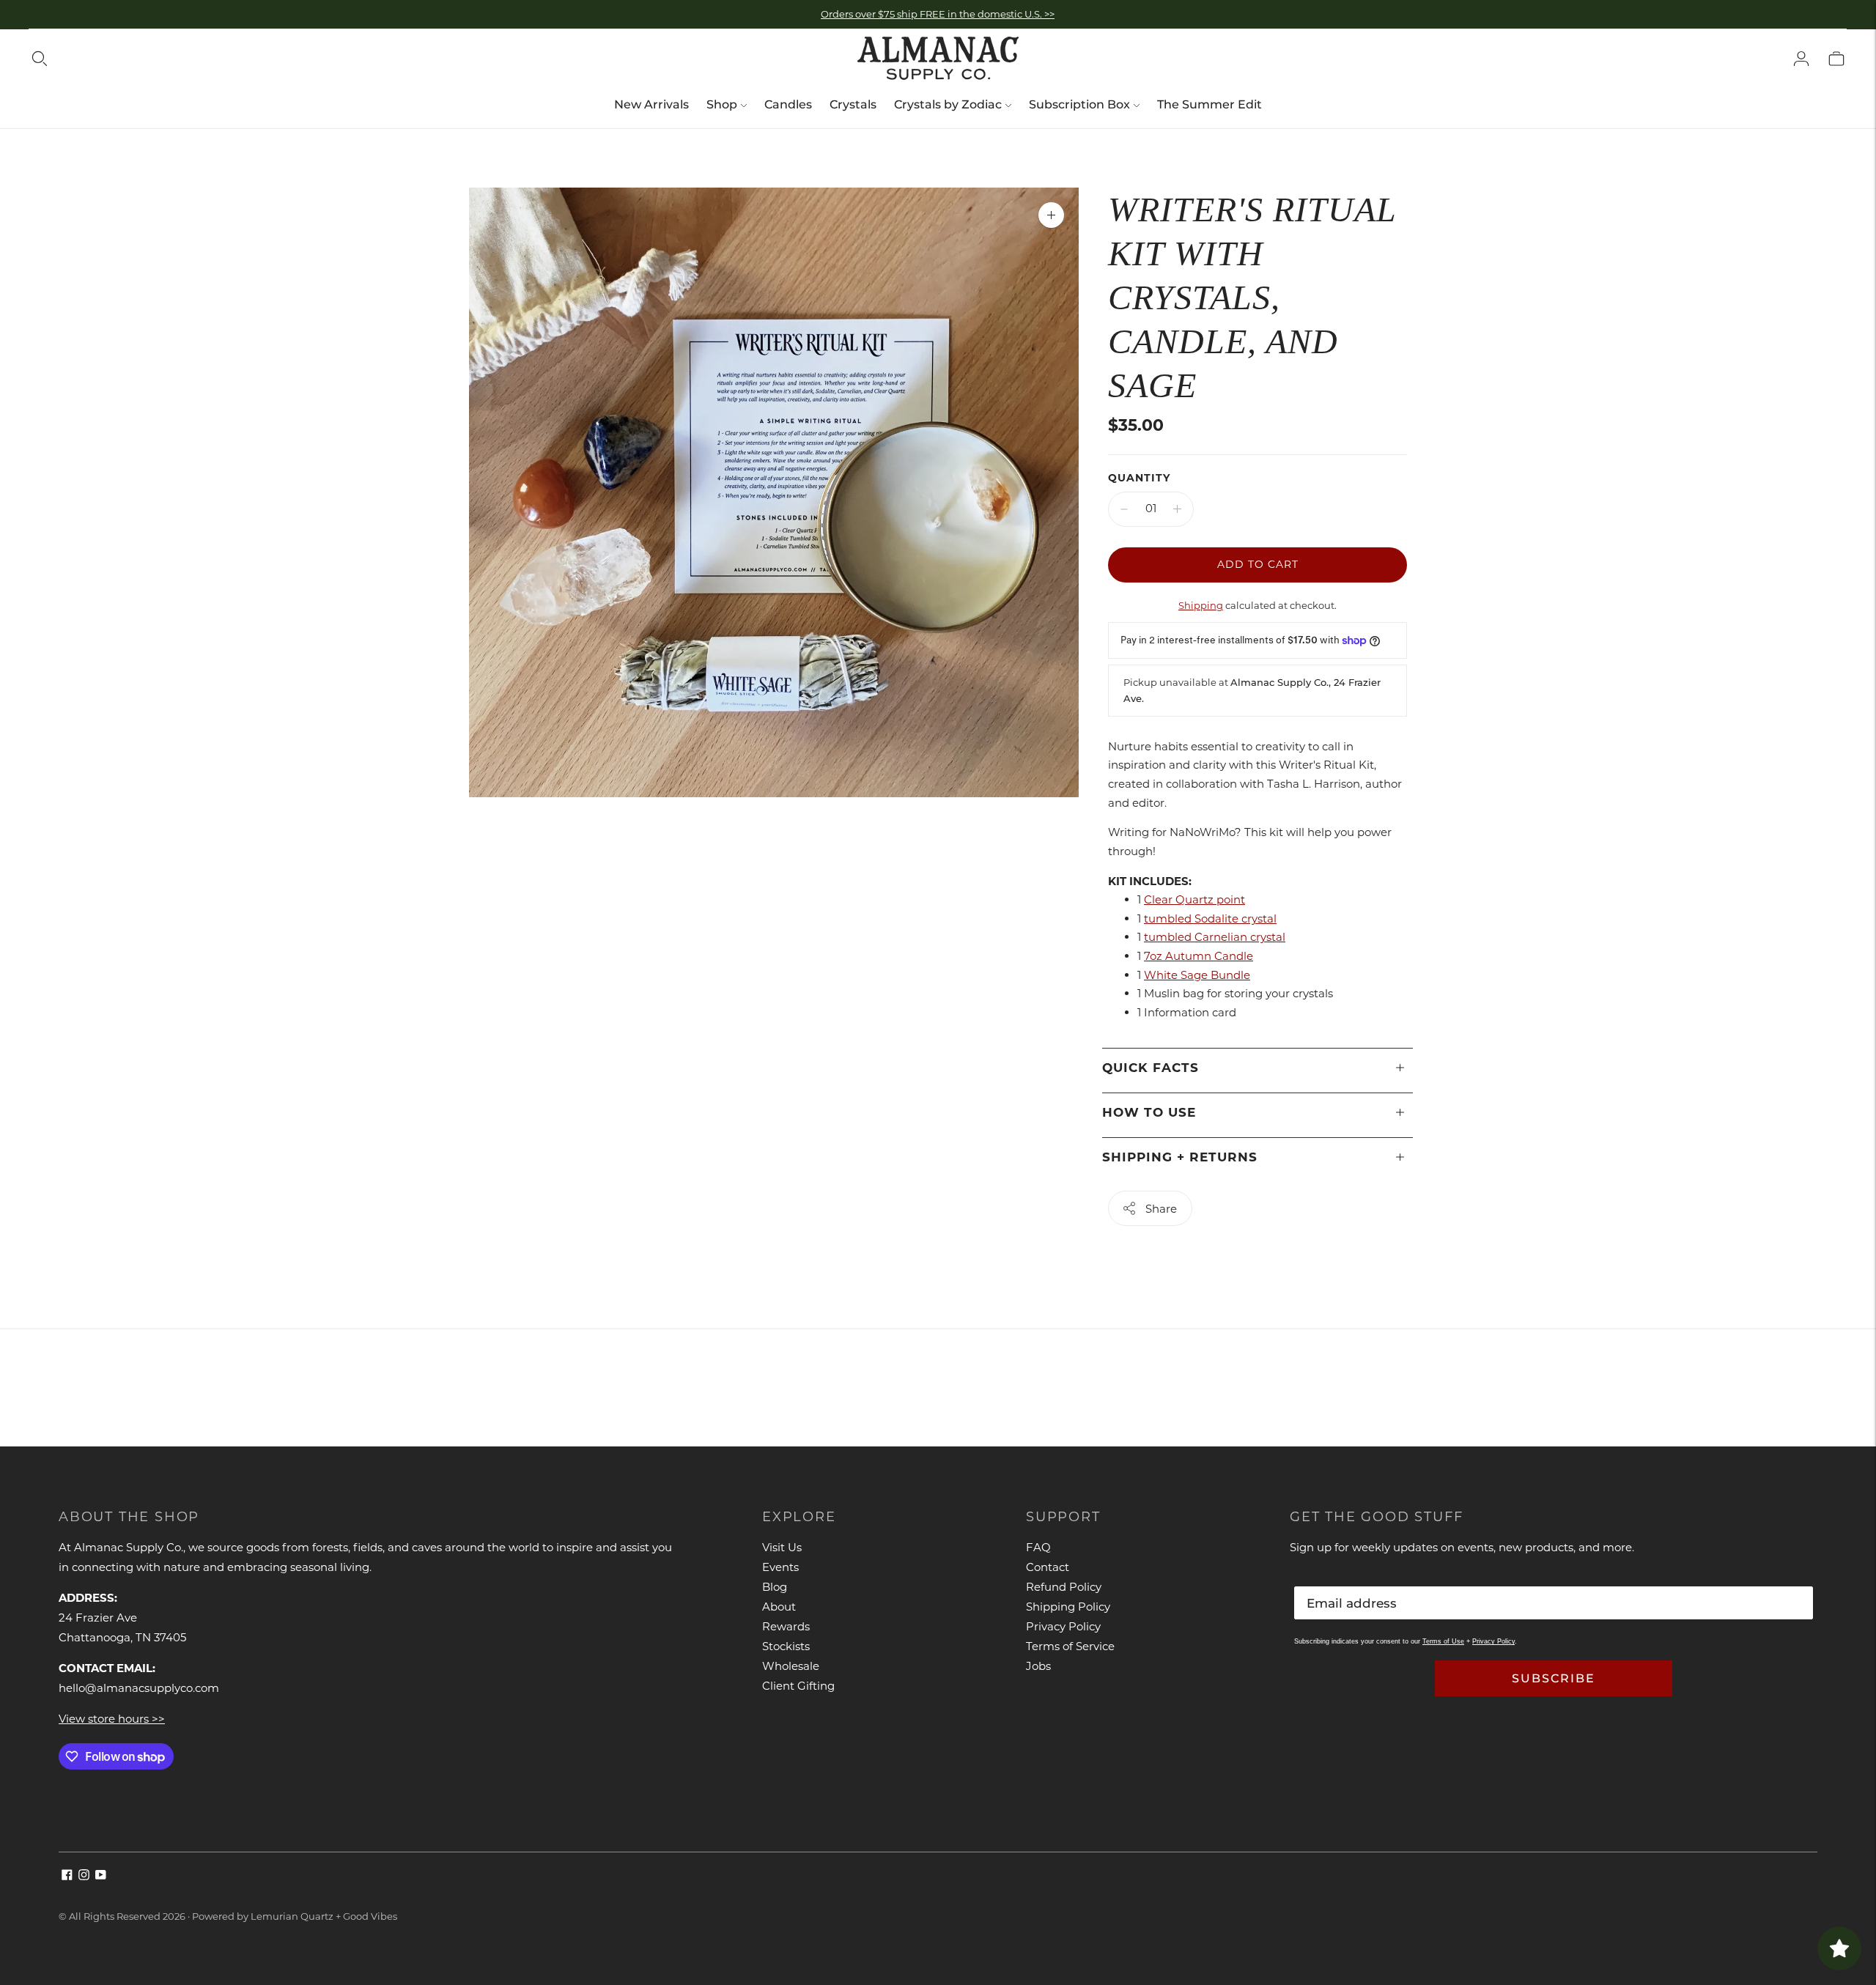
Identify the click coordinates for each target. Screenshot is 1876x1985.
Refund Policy (1064, 1587)
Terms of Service (1070, 1646)
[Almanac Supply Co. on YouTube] (101, 1876)
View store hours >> (112, 1719)
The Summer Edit (1210, 104)
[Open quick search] (40, 59)
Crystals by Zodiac (948, 104)
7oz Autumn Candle (1199, 956)
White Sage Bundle (1197, 975)
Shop (722, 104)
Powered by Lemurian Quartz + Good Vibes (295, 1916)
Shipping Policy (1068, 1607)
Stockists (786, 1646)
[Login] (1801, 59)
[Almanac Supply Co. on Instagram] (84, 1876)
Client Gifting (798, 1686)
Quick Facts (1151, 1068)
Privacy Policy (1063, 1626)
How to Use (1149, 1112)
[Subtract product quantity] (1124, 509)
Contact (1048, 1567)
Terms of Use (1443, 1641)
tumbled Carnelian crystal (1215, 937)
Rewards (786, 1626)
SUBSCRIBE (1554, 1678)
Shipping (1201, 605)
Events (780, 1567)
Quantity (1139, 478)
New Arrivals (651, 104)
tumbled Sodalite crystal (1210, 918)
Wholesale (791, 1666)
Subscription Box (1079, 104)
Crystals (853, 104)
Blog (775, 1587)
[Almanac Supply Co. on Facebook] (67, 1876)
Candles (788, 104)
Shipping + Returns (1180, 1157)
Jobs (1038, 1666)
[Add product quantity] (1177, 509)
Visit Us (782, 1547)
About (779, 1607)
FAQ (1038, 1547)
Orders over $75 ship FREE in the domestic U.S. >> (938, 14)
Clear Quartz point (1194, 899)
